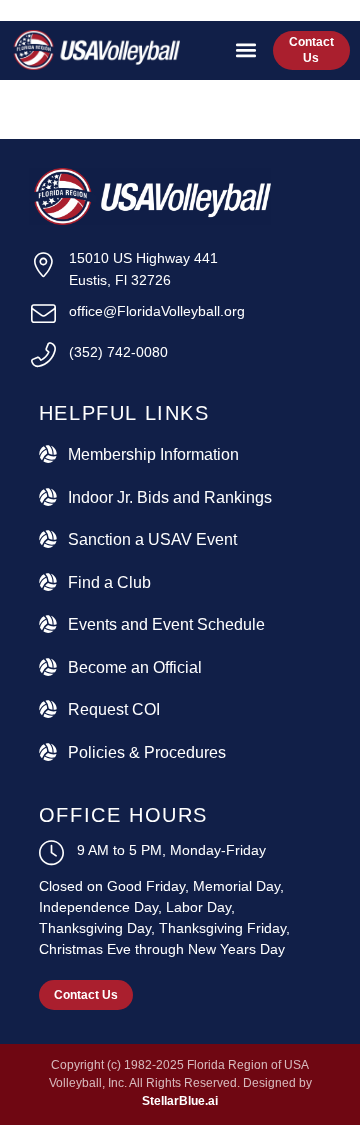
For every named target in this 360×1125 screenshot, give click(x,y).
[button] (246, 50)
